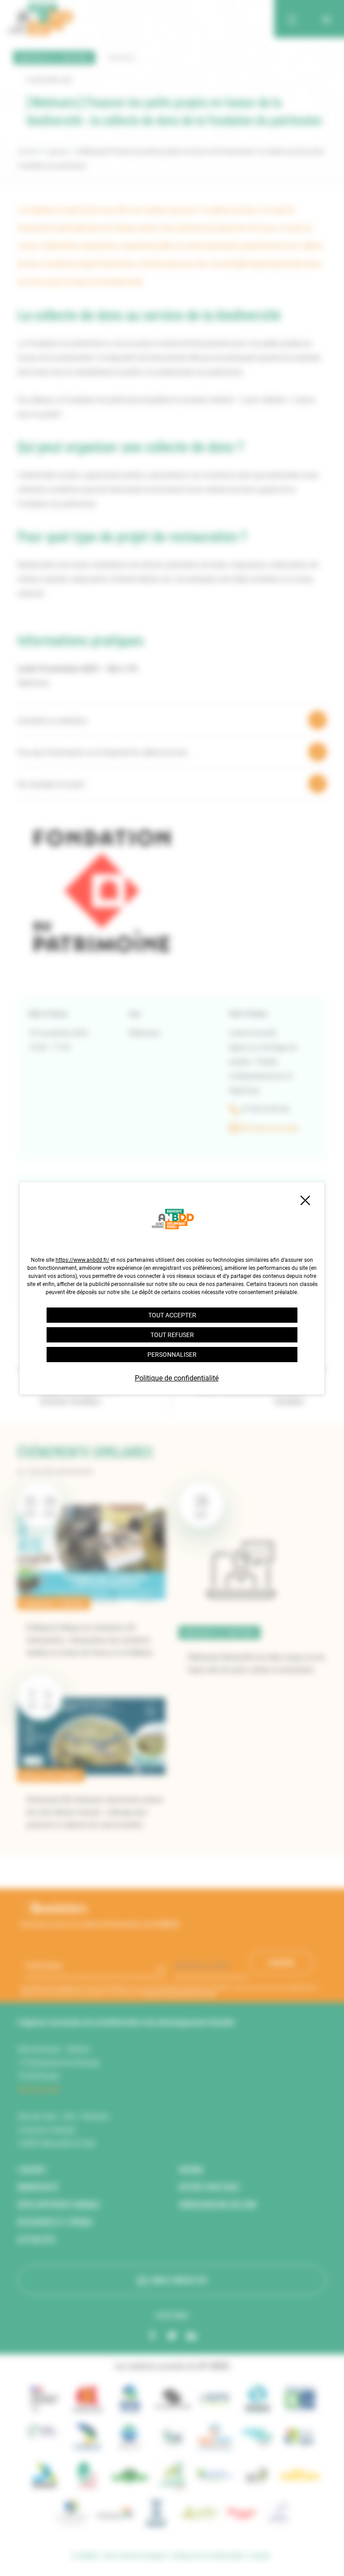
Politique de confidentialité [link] (177, 1378)
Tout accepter (172, 1315)
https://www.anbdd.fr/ (82, 1260)
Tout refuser (172, 1335)
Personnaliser (172, 1355)
